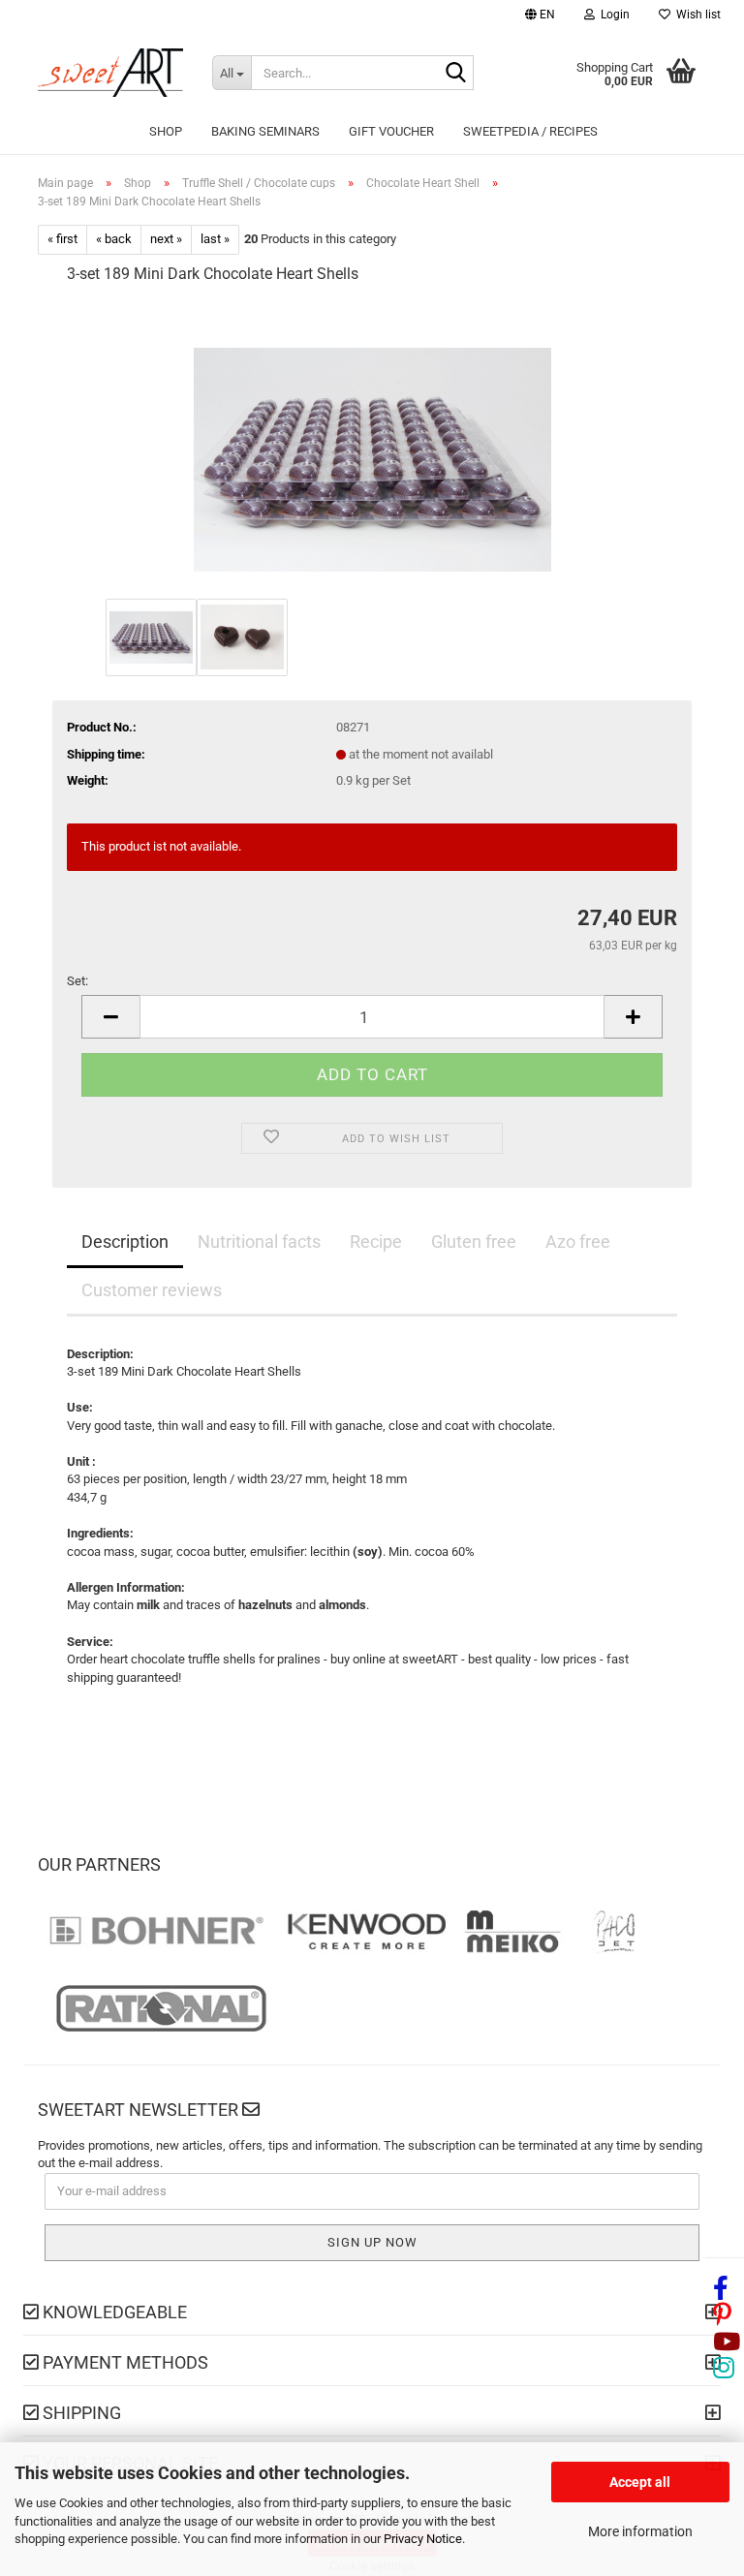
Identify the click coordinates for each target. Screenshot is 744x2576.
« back (114, 239)
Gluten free (474, 1241)
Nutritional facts (259, 1241)
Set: (77, 981)
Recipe (376, 1241)
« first (62, 239)
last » (215, 239)
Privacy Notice (423, 2539)
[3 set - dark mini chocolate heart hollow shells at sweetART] (372, 447)
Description (125, 1241)
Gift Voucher (391, 131)
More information (640, 2531)
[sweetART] (110, 73)
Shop (166, 131)
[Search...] (455, 74)
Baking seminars (265, 131)
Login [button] (612, 15)
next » (166, 239)
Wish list (696, 15)
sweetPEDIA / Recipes (530, 131)
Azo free (578, 1241)
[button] (540, 17)
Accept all (640, 2482)
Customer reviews (152, 1290)
